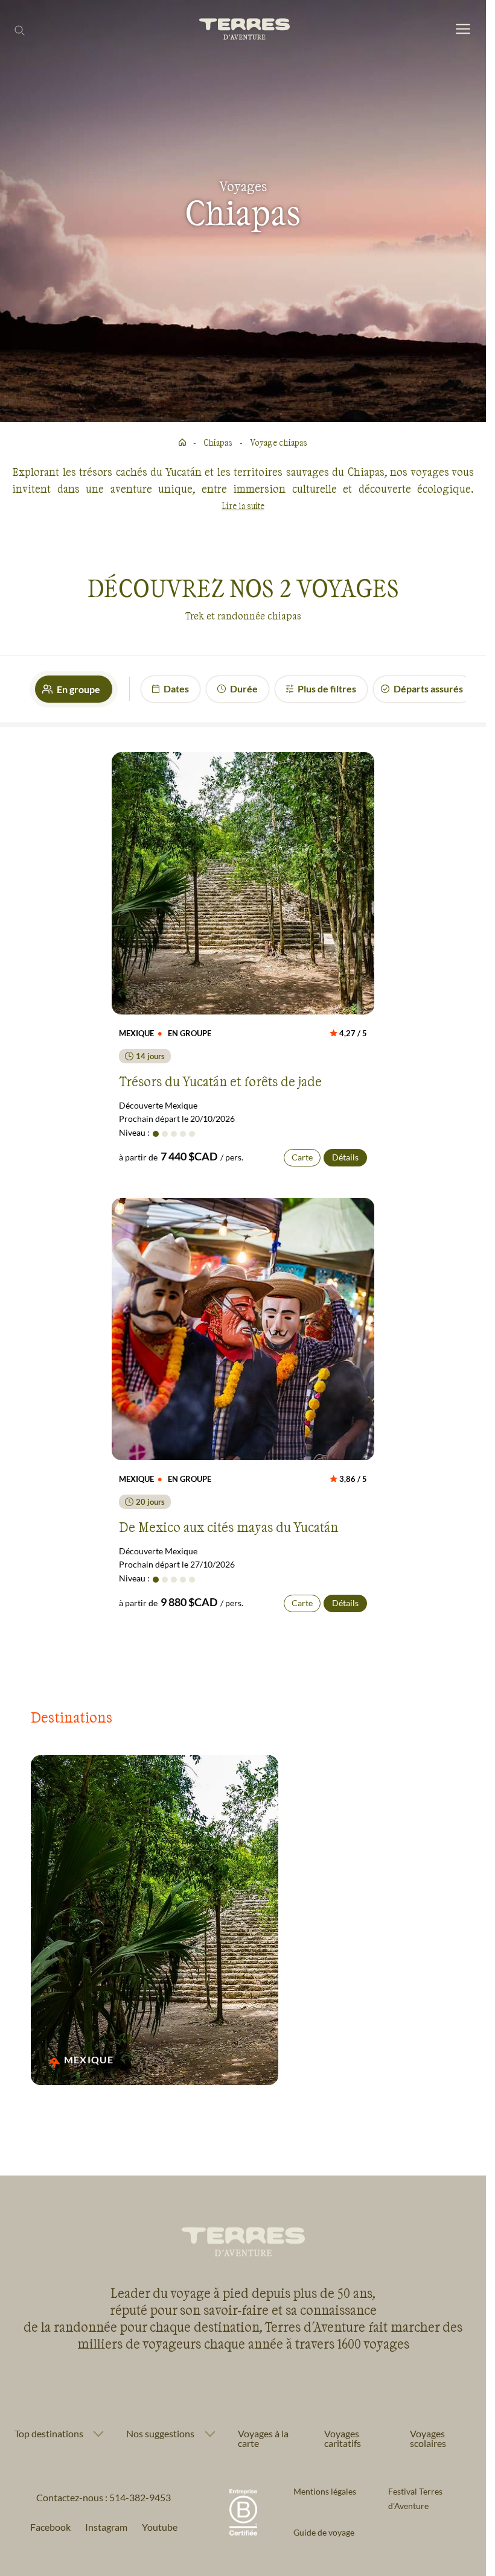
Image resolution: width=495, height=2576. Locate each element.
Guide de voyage (324, 2532)
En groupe (78, 689)
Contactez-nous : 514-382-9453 (104, 2497)
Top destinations (49, 2434)
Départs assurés (428, 688)
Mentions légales (325, 2491)
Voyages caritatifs (343, 2438)
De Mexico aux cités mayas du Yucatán (228, 1527)
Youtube (160, 2527)
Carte (302, 1157)
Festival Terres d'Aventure (415, 2498)
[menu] (463, 30)
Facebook (50, 2527)
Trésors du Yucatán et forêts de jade (220, 1081)
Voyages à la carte (263, 2438)
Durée (244, 688)
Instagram (106, 2527)
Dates (176, 688)
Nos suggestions (160, 2434)
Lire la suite (243, 506)
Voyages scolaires (428, 2438)
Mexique (89, 2059)
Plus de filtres (327, 688)
